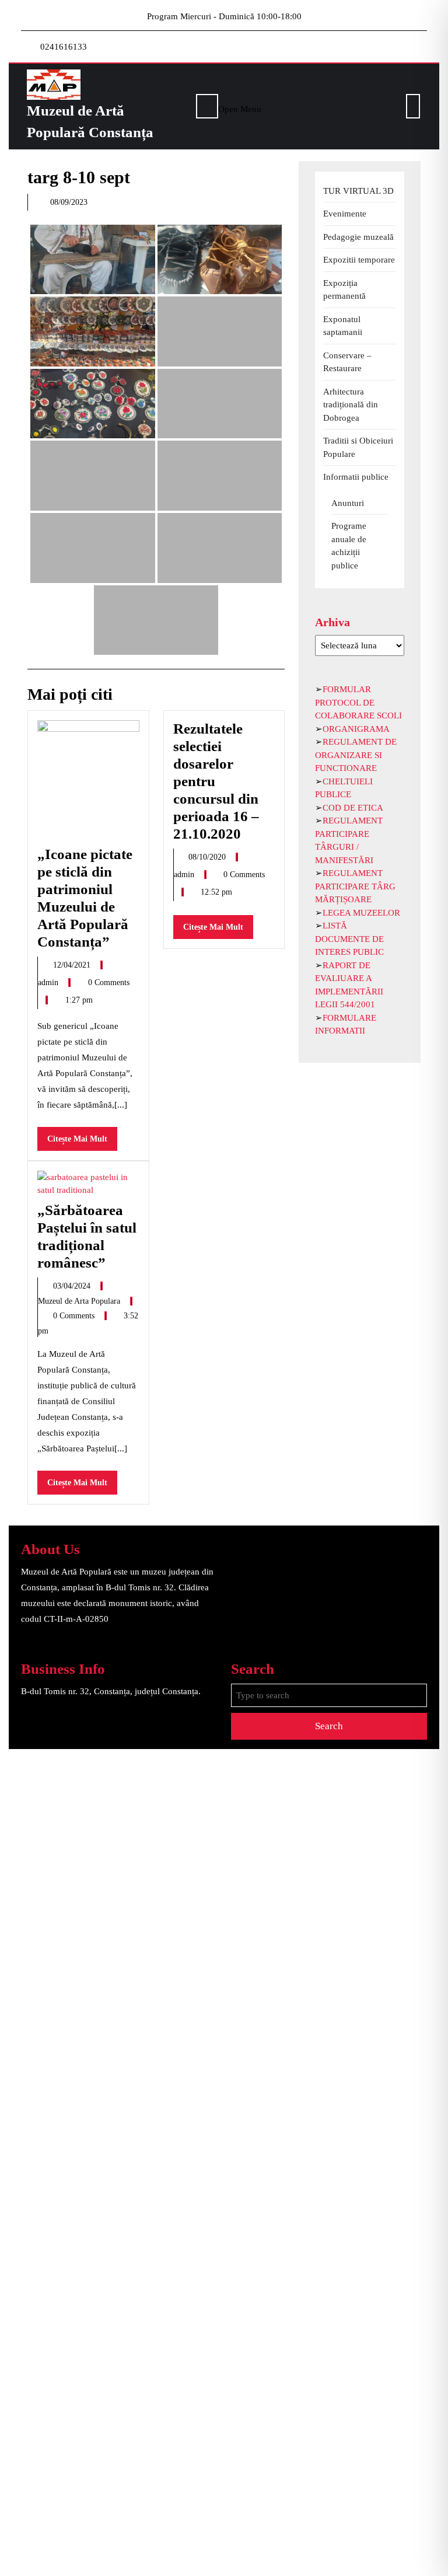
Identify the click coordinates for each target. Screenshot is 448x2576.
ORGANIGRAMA (356, 729)
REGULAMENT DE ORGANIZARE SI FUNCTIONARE (356, 755)
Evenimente (345, 214)
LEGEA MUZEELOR (361, 913)
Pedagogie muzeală (358, 237)
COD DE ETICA (353, 808)
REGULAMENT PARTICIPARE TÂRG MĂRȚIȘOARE (355, 886)
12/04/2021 (73, 965)
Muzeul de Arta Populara (80, 1301)
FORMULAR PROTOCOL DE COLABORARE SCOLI (358, 702)
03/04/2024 (73, 1286)
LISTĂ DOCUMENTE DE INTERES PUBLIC (349, 939)
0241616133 (64, 47)
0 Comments (109, 982)
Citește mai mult (82, 1142)
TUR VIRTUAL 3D (358, 191)
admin (49, 982)
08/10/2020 (208, 857)
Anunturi (348, 503)
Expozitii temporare (359, 260)
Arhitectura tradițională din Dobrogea (351, 405)
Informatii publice (356, 477)
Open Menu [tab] (240, 108)
